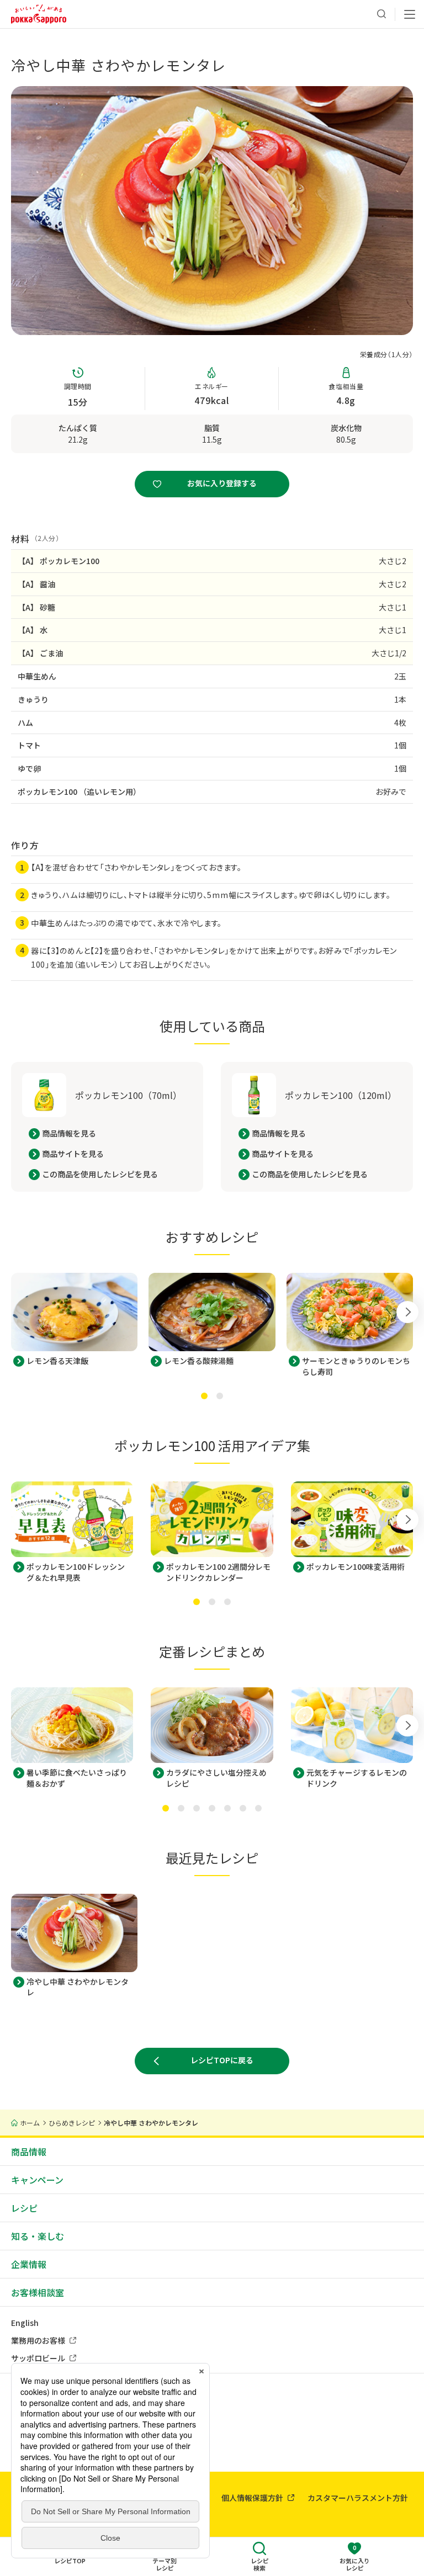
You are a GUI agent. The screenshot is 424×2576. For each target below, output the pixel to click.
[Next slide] (407, 1312)
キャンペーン (37, 2180)
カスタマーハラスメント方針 (358, 2498)
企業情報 (29, 2264)
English (25, 2323)
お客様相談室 (38, 2292)
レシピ (24, 2208)
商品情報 (29, 2152)
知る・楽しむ (38, 2236)
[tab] (204, 1396)
